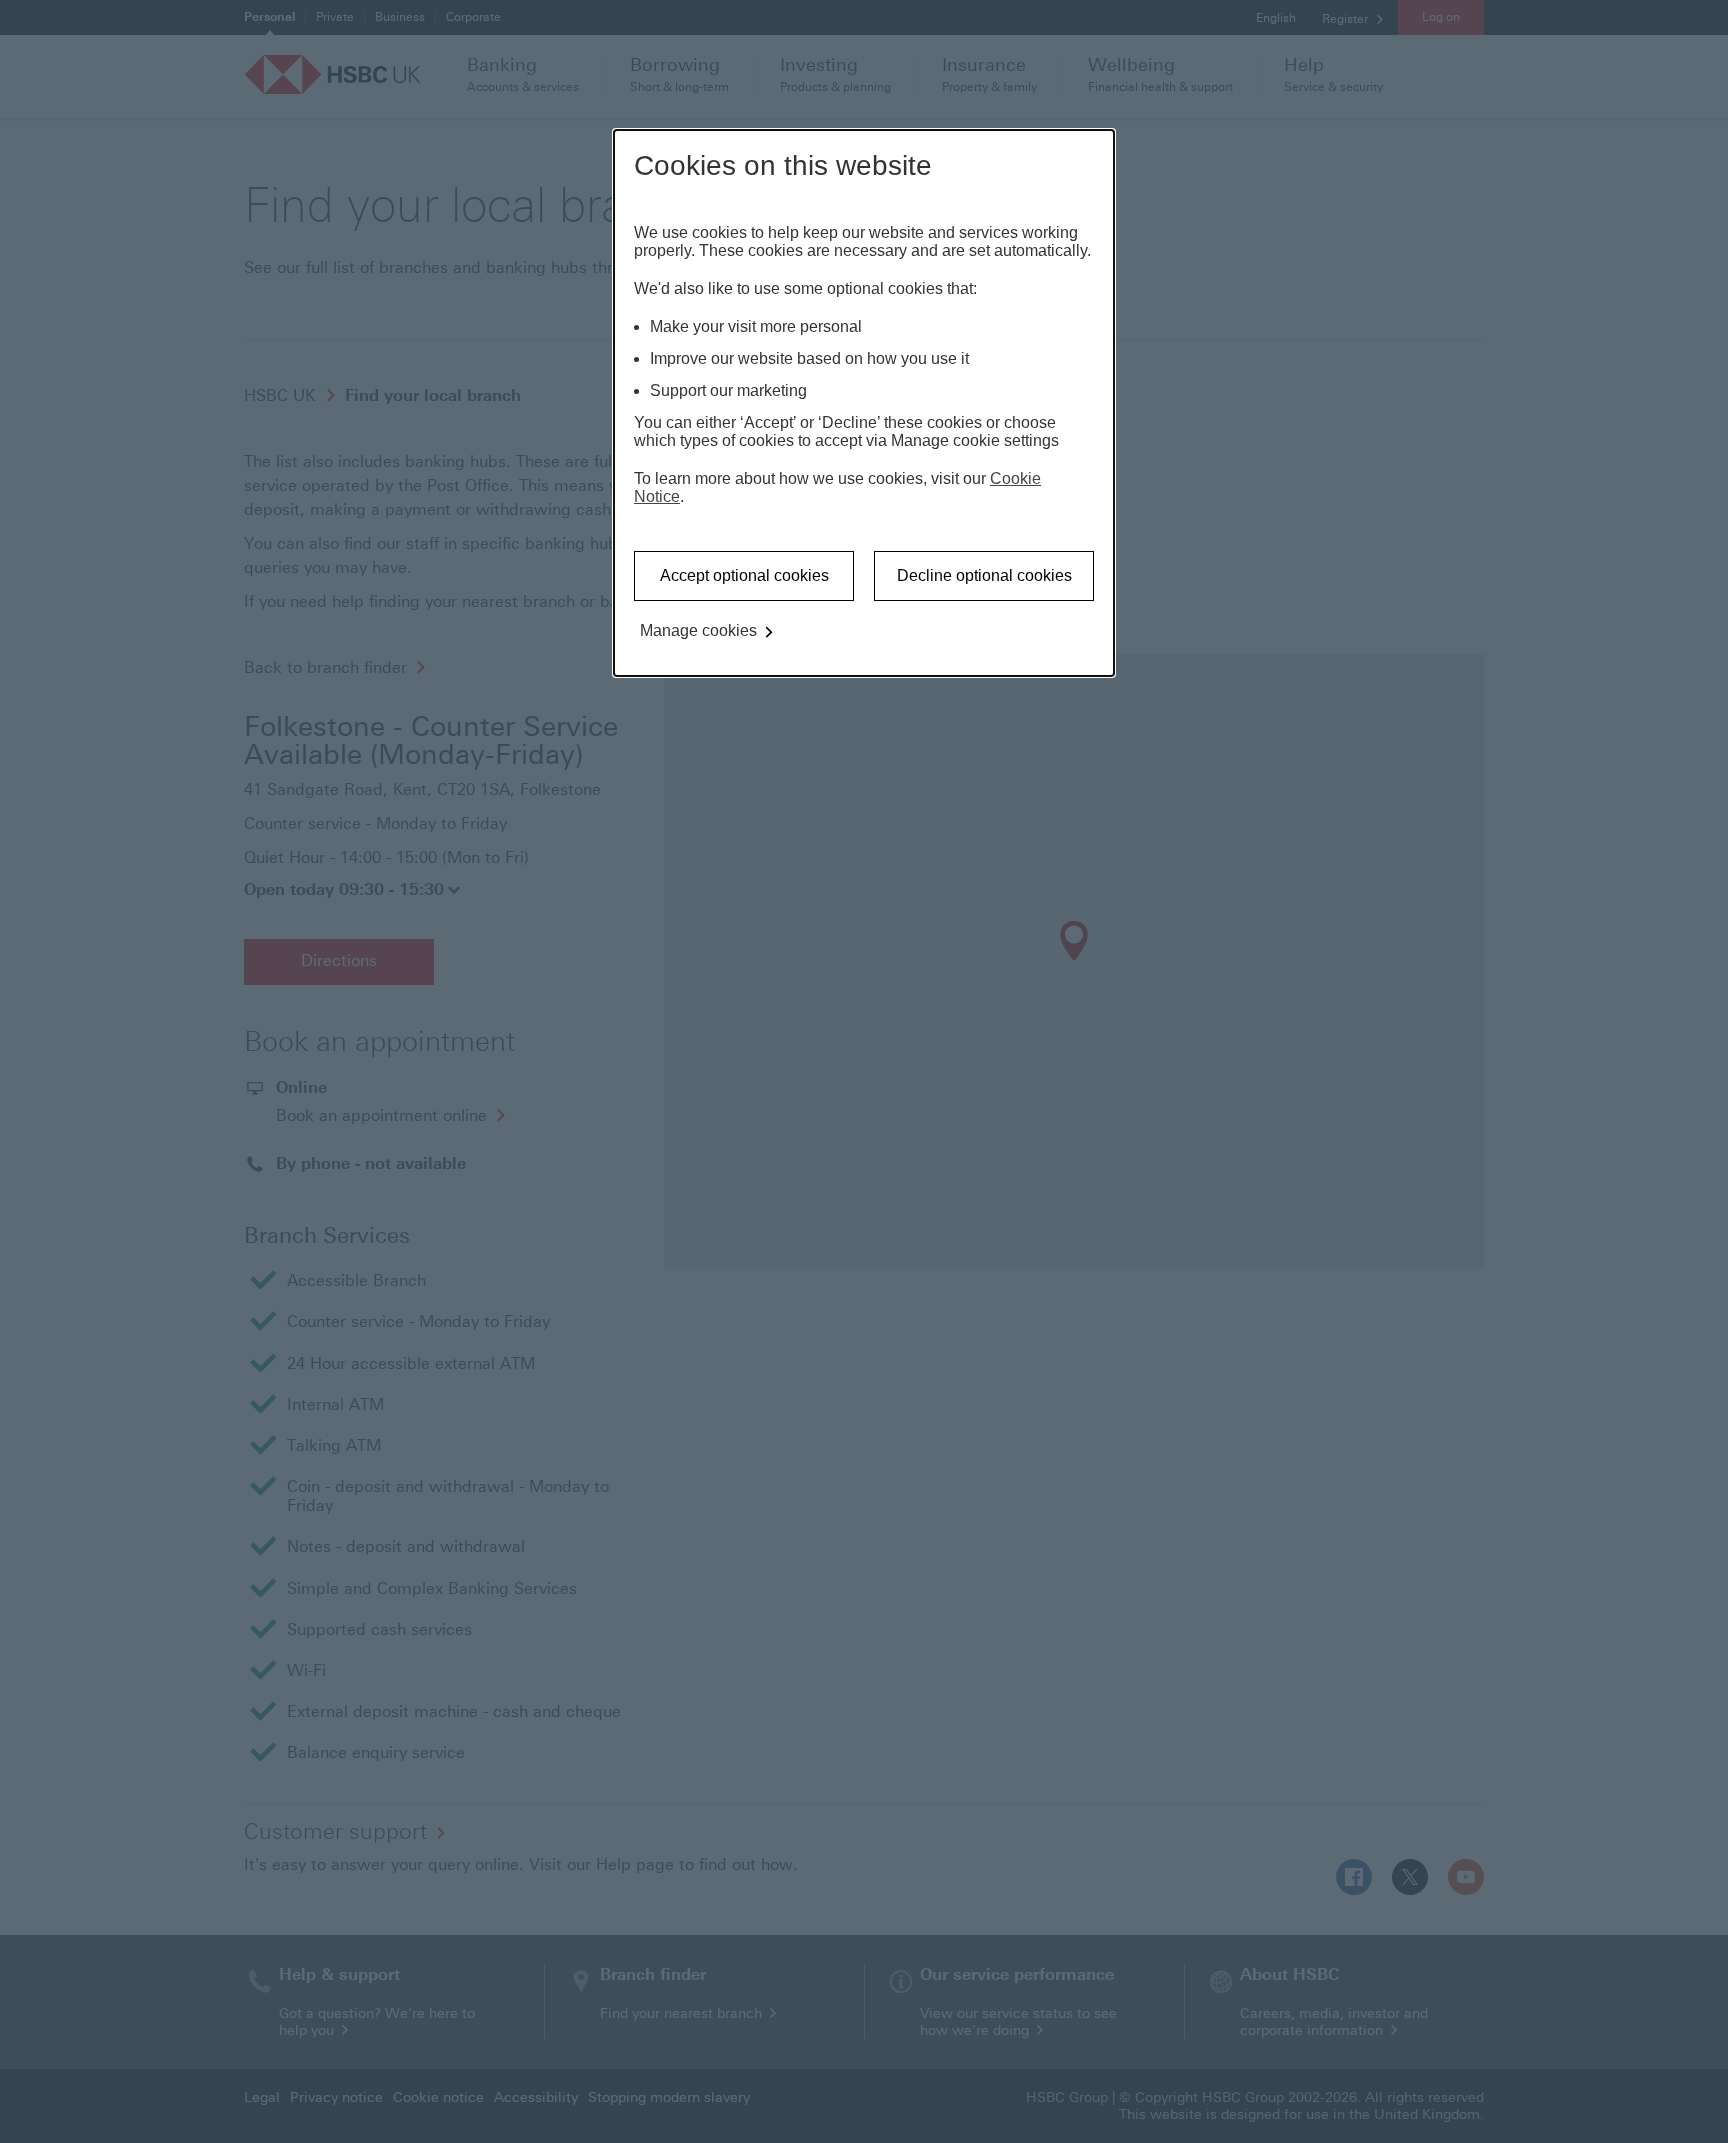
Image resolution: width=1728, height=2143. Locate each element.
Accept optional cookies (744, 575)
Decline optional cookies (984, 575)
